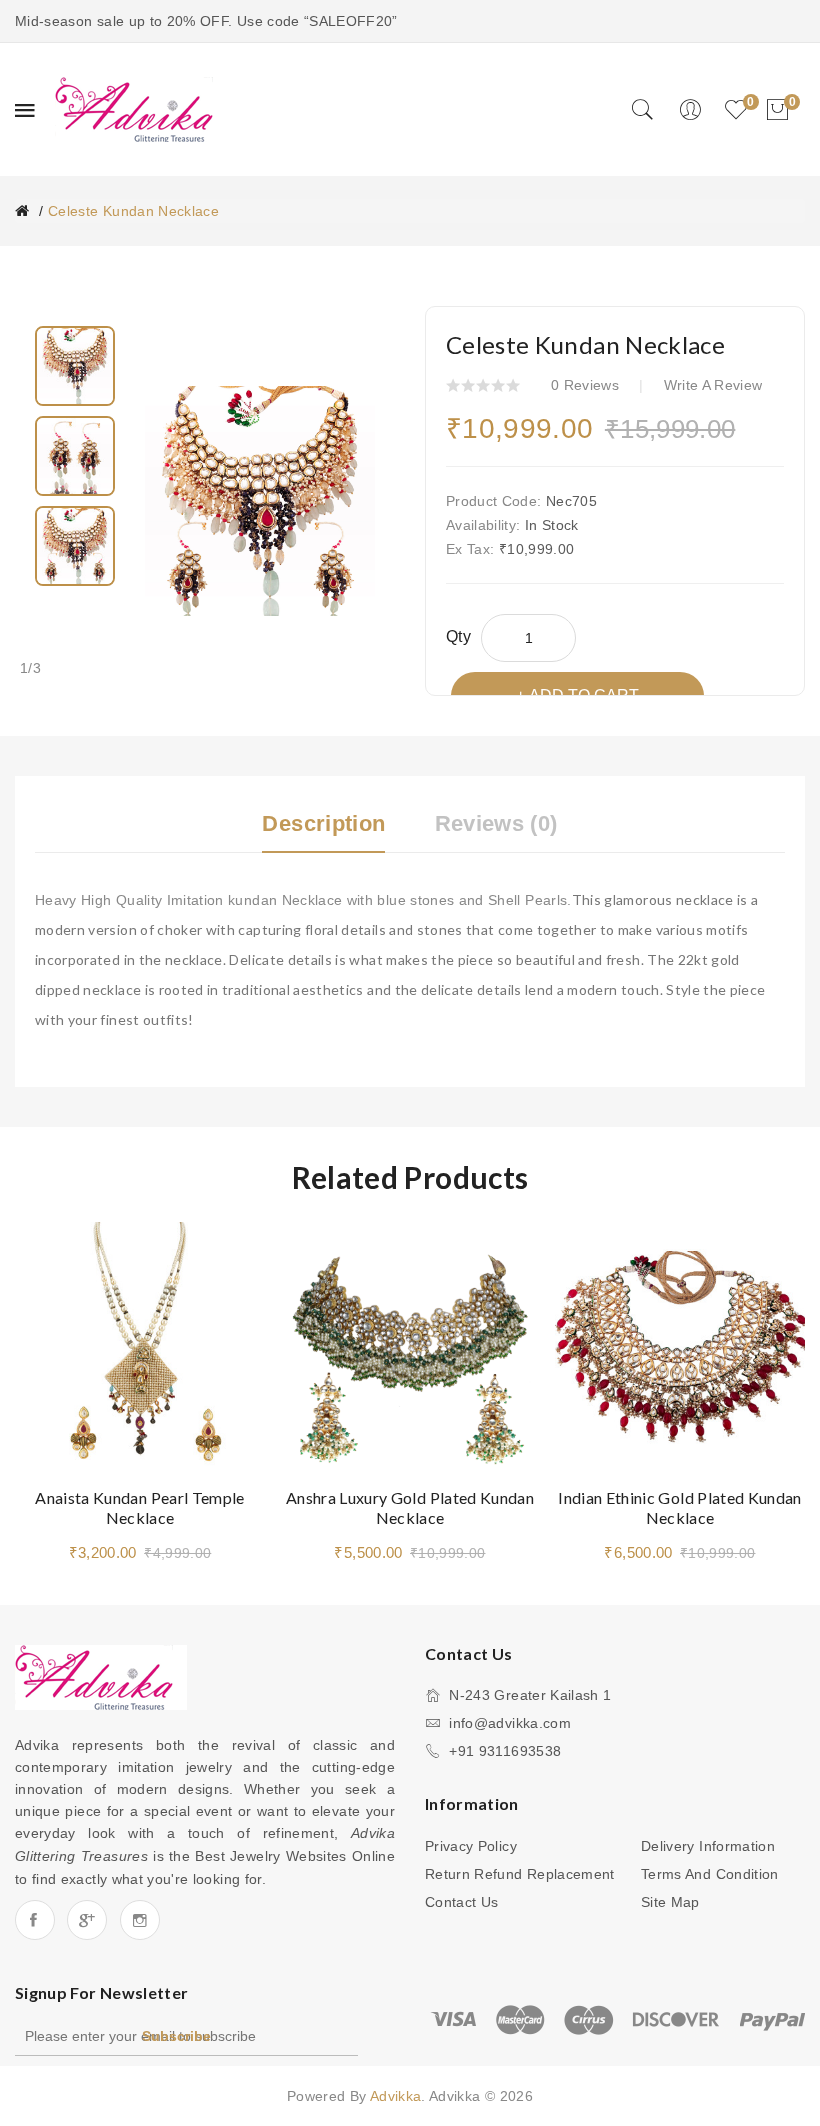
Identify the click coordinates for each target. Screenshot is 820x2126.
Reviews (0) (496, 823)
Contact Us (462, 1902)
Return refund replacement (520, 1874)
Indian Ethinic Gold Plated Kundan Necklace (680, 1507)
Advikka (395, 2096)
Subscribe (176, 2036)
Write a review (713, 385)
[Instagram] (140, 1920)
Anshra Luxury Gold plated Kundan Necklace (410, 1507)
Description (323, 823)
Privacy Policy (471, 1846)
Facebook (35, 1920)
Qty (458, 636)
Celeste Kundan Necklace (133, 211)
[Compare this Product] (230, 1302)
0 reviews (585, 385)
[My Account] (690, 110)
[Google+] (87, 1920)
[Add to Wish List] (230, 1257)
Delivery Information (708, 1846)
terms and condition (710, 1874)
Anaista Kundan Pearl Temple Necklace (139, 1507)
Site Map (670, 1902)
